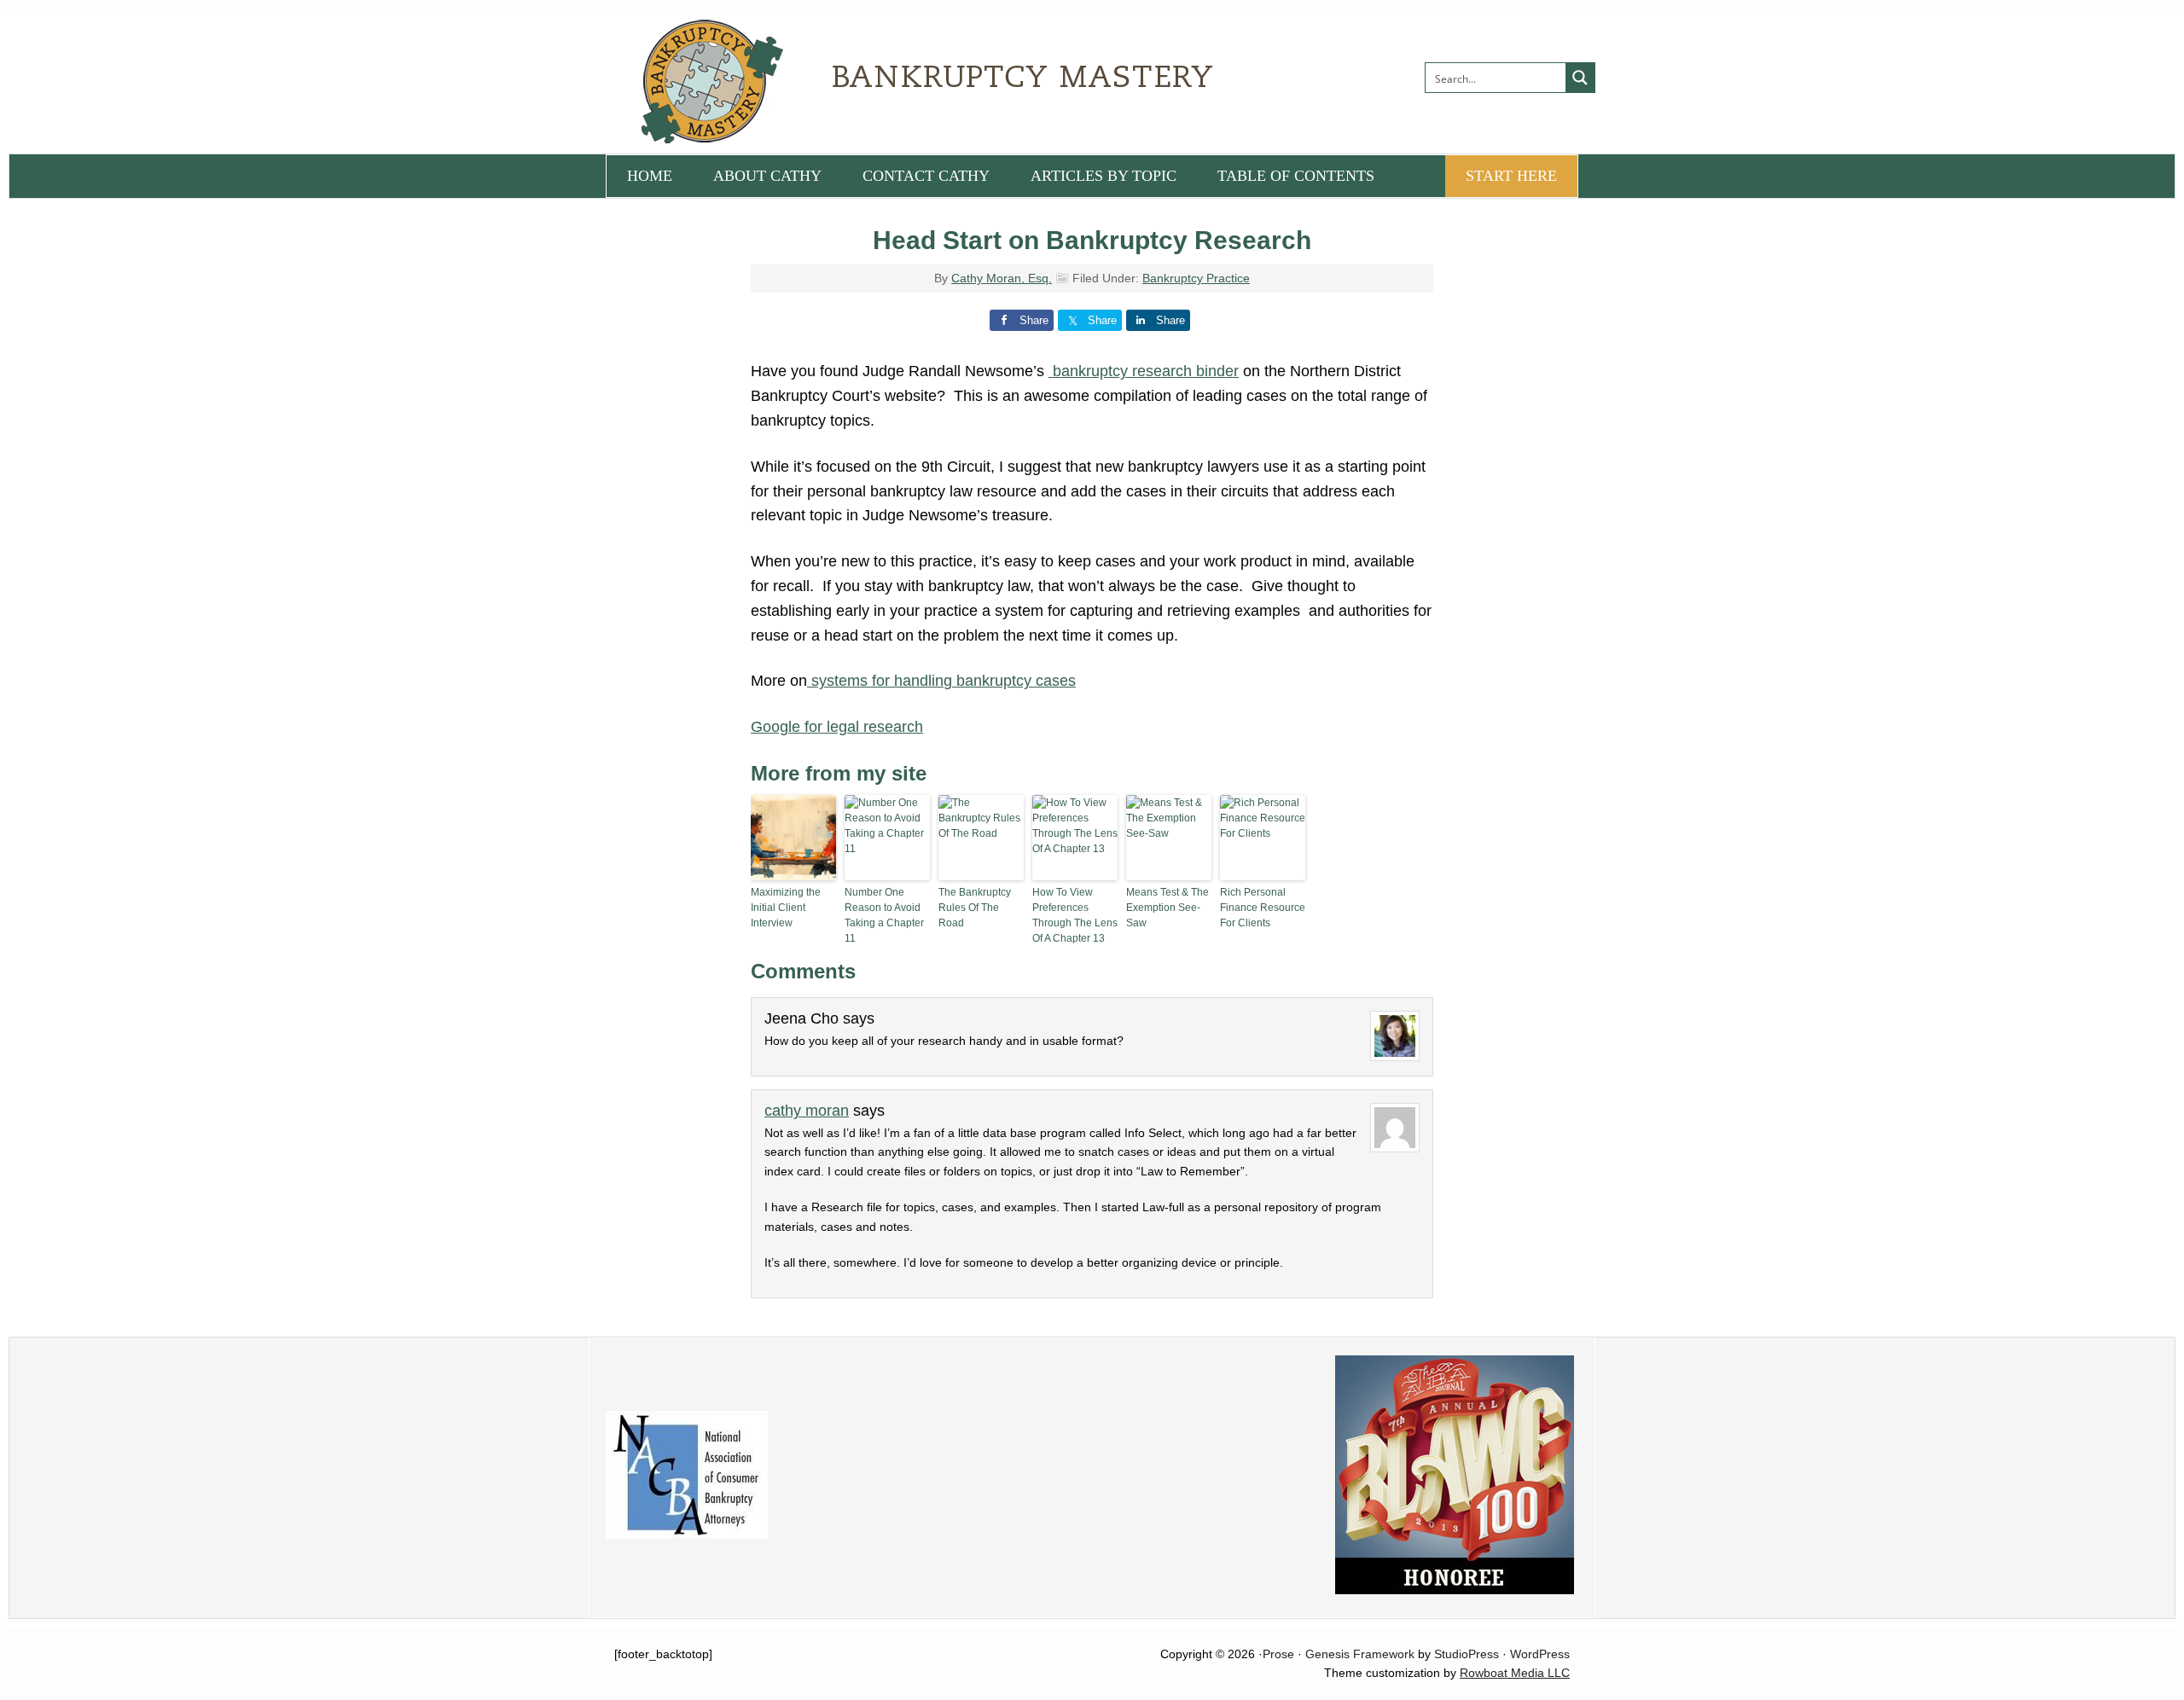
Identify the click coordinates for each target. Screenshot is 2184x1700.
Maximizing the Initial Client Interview (786, 908)
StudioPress (1467, 1654)
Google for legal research (837, 727)
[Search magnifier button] (1580, 78)
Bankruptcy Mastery (798, 81)
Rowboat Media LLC (1515, 1673)
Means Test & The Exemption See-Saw (1168, 908)
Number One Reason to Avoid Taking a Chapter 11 (884, 915)
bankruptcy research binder (1144, 371)
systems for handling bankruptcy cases (941, 681)
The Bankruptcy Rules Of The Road (975, 908)
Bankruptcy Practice (1196, 278)
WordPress (1540, 1654)
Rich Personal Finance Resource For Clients (1263, 908)
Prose (1278, 1654)
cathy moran (807, 1111)
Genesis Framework (1360, 1654)
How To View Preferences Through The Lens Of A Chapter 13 (1075, 915)
